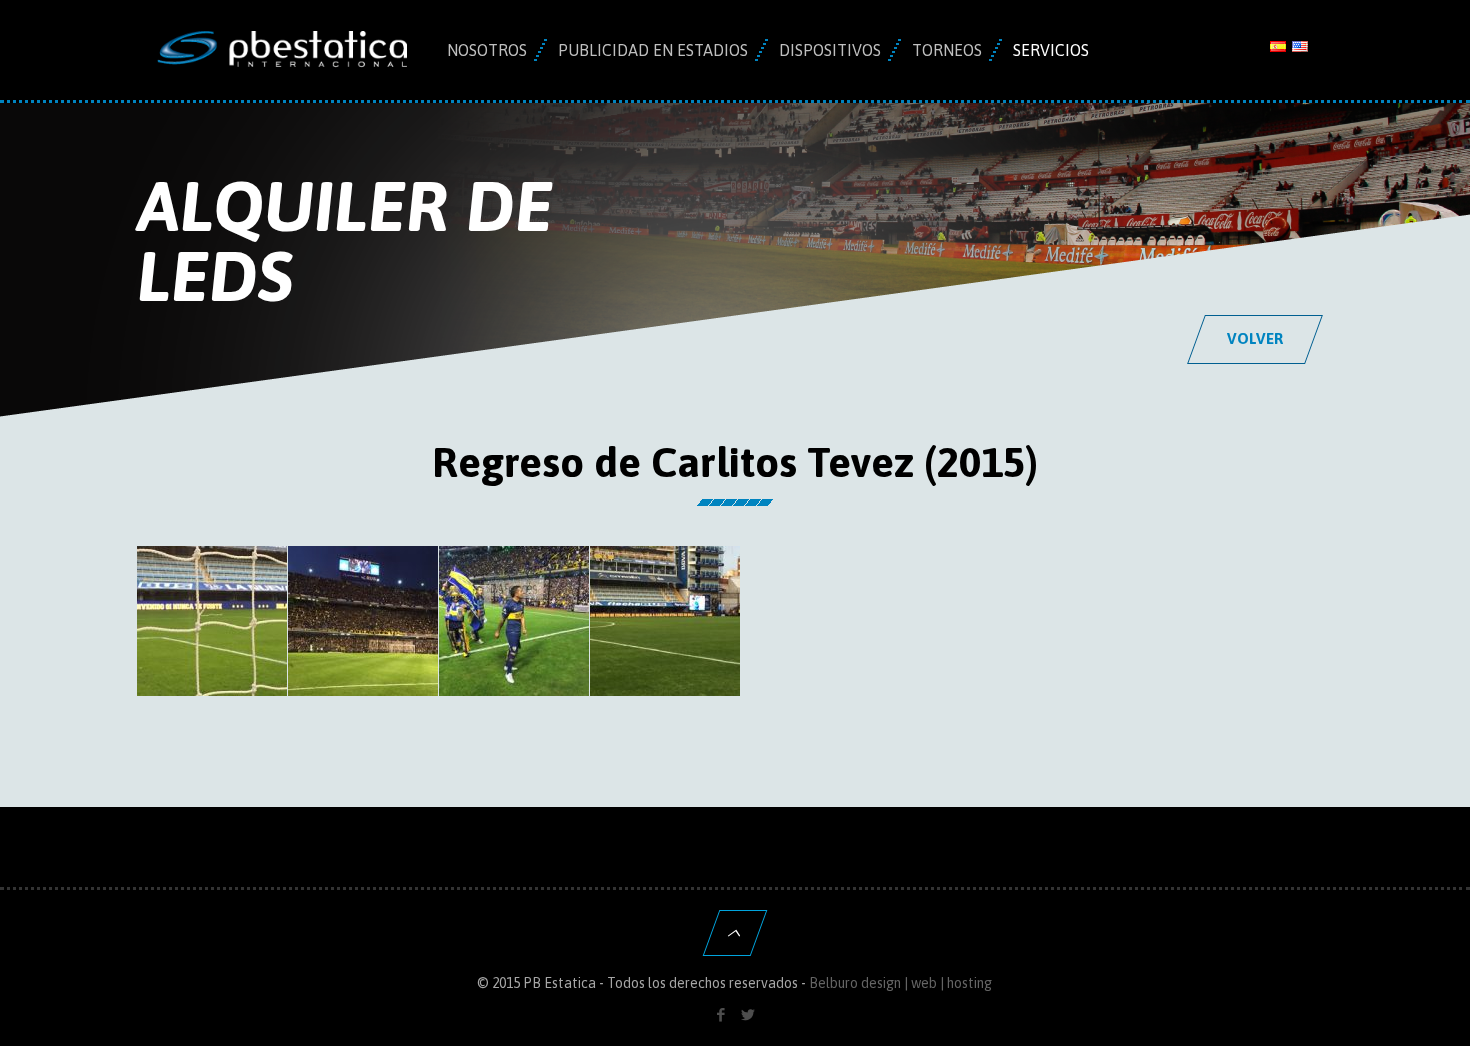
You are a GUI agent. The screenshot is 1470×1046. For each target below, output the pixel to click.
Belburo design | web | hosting (900, 983)
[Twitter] (748, 1014)
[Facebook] (721, 1014)
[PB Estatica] (282, 50)
